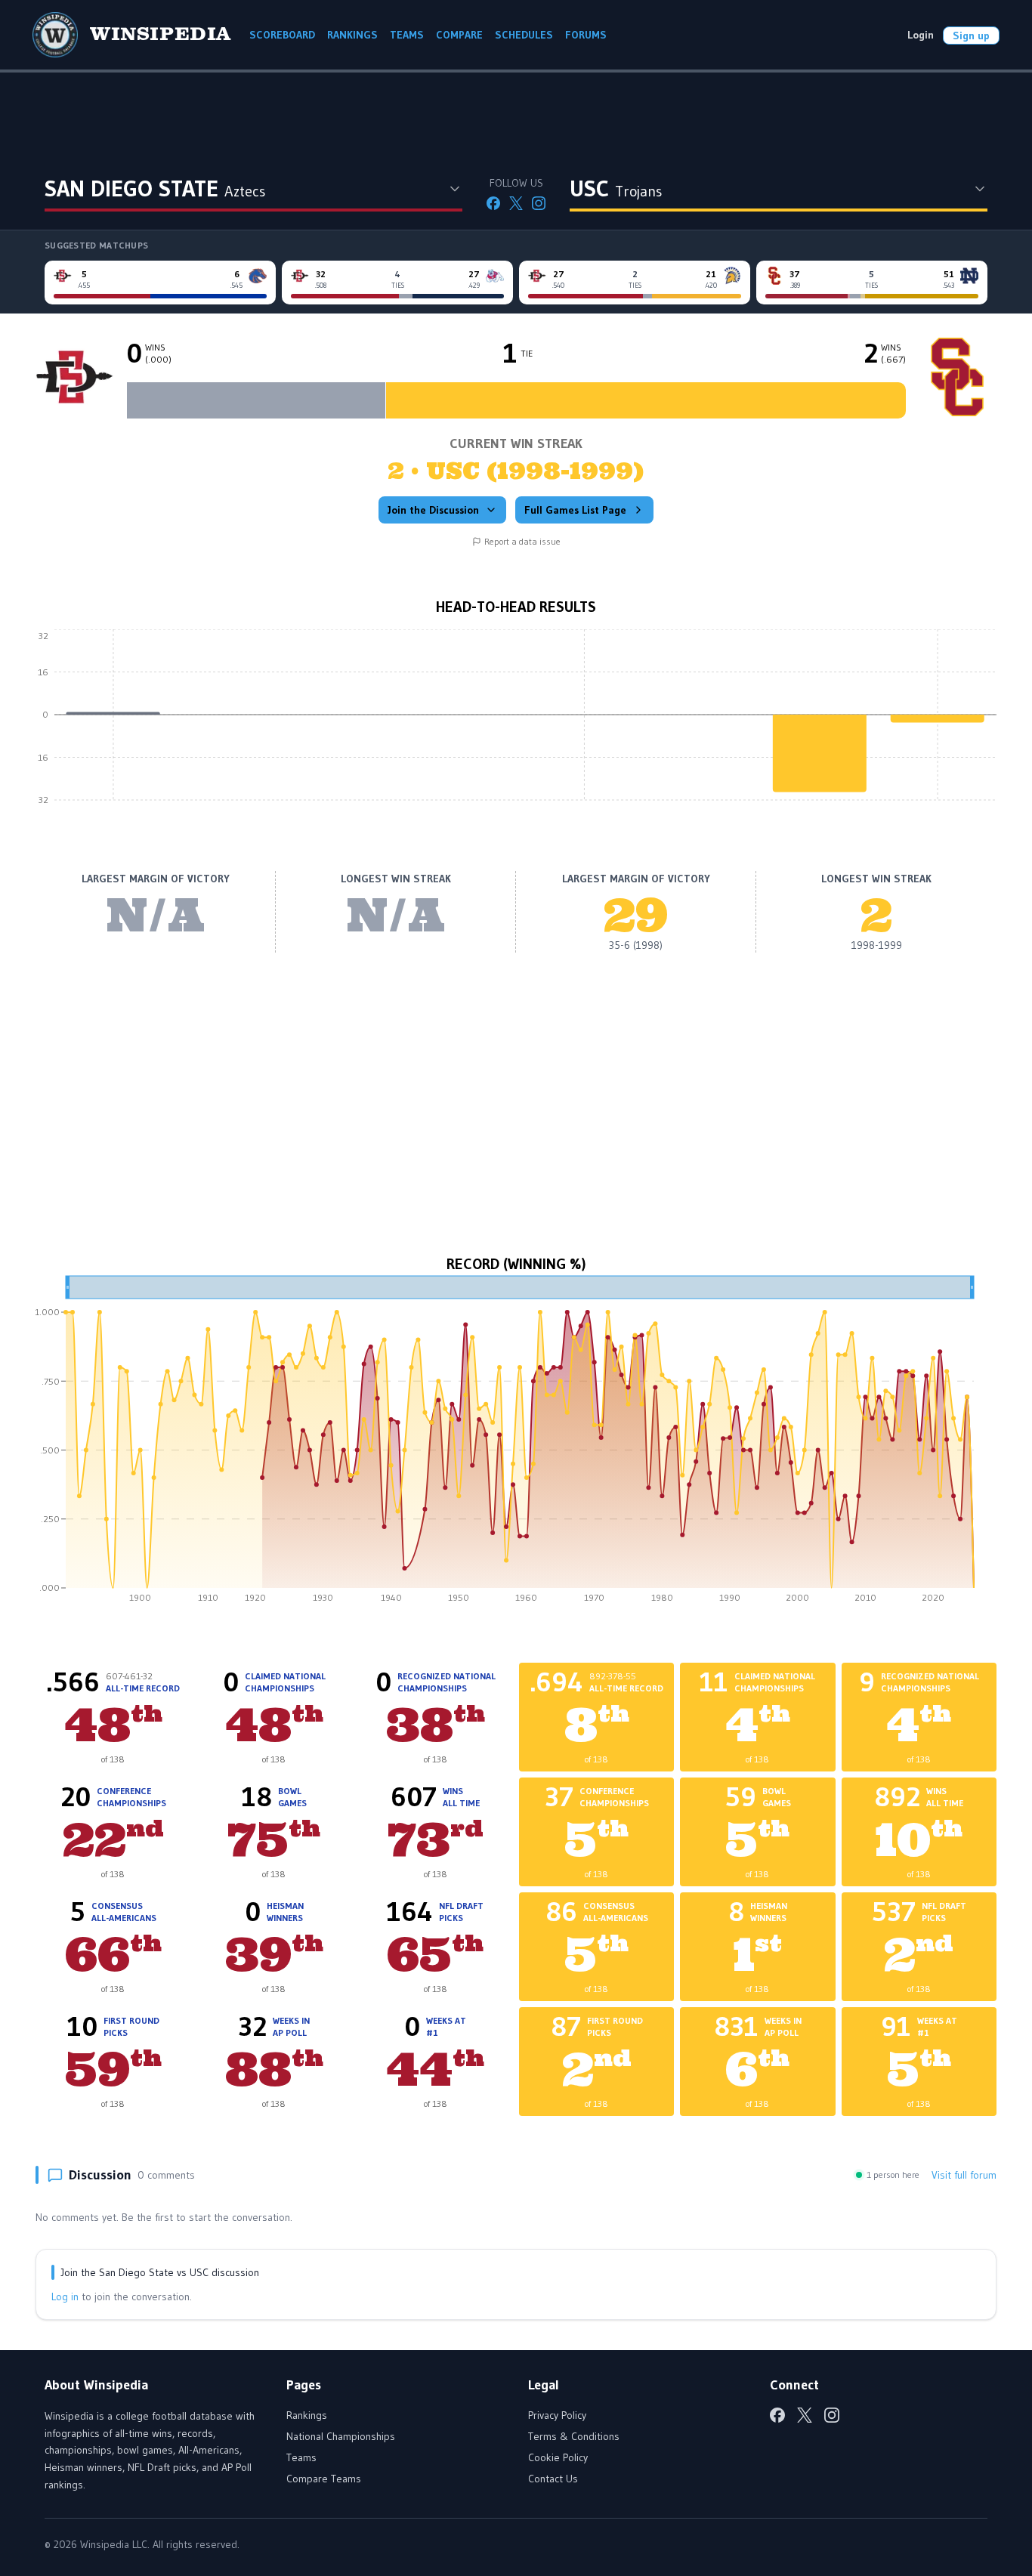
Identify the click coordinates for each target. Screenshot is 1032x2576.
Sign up (971, 36)
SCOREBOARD (282, 35)
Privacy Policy (557, 2415)
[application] (516, 726)
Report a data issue (522, 541)
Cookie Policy (558, 2457)
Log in (65, 2296)
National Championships (341, 2436)
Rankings (307, 2415)
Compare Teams (324, 2479)
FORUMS (586, 35)
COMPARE (459, 35)
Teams (301, 2457)
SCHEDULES (524, 35)
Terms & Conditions (574, 2436)
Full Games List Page (575, 510)
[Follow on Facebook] (493, 203)
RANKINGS (352, 35)
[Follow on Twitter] (516, 203)
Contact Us (553, 2479)
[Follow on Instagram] (539, 203)
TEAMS (407, 35)
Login (921, 35)
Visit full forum (964, 2175)
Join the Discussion (433, 510)
